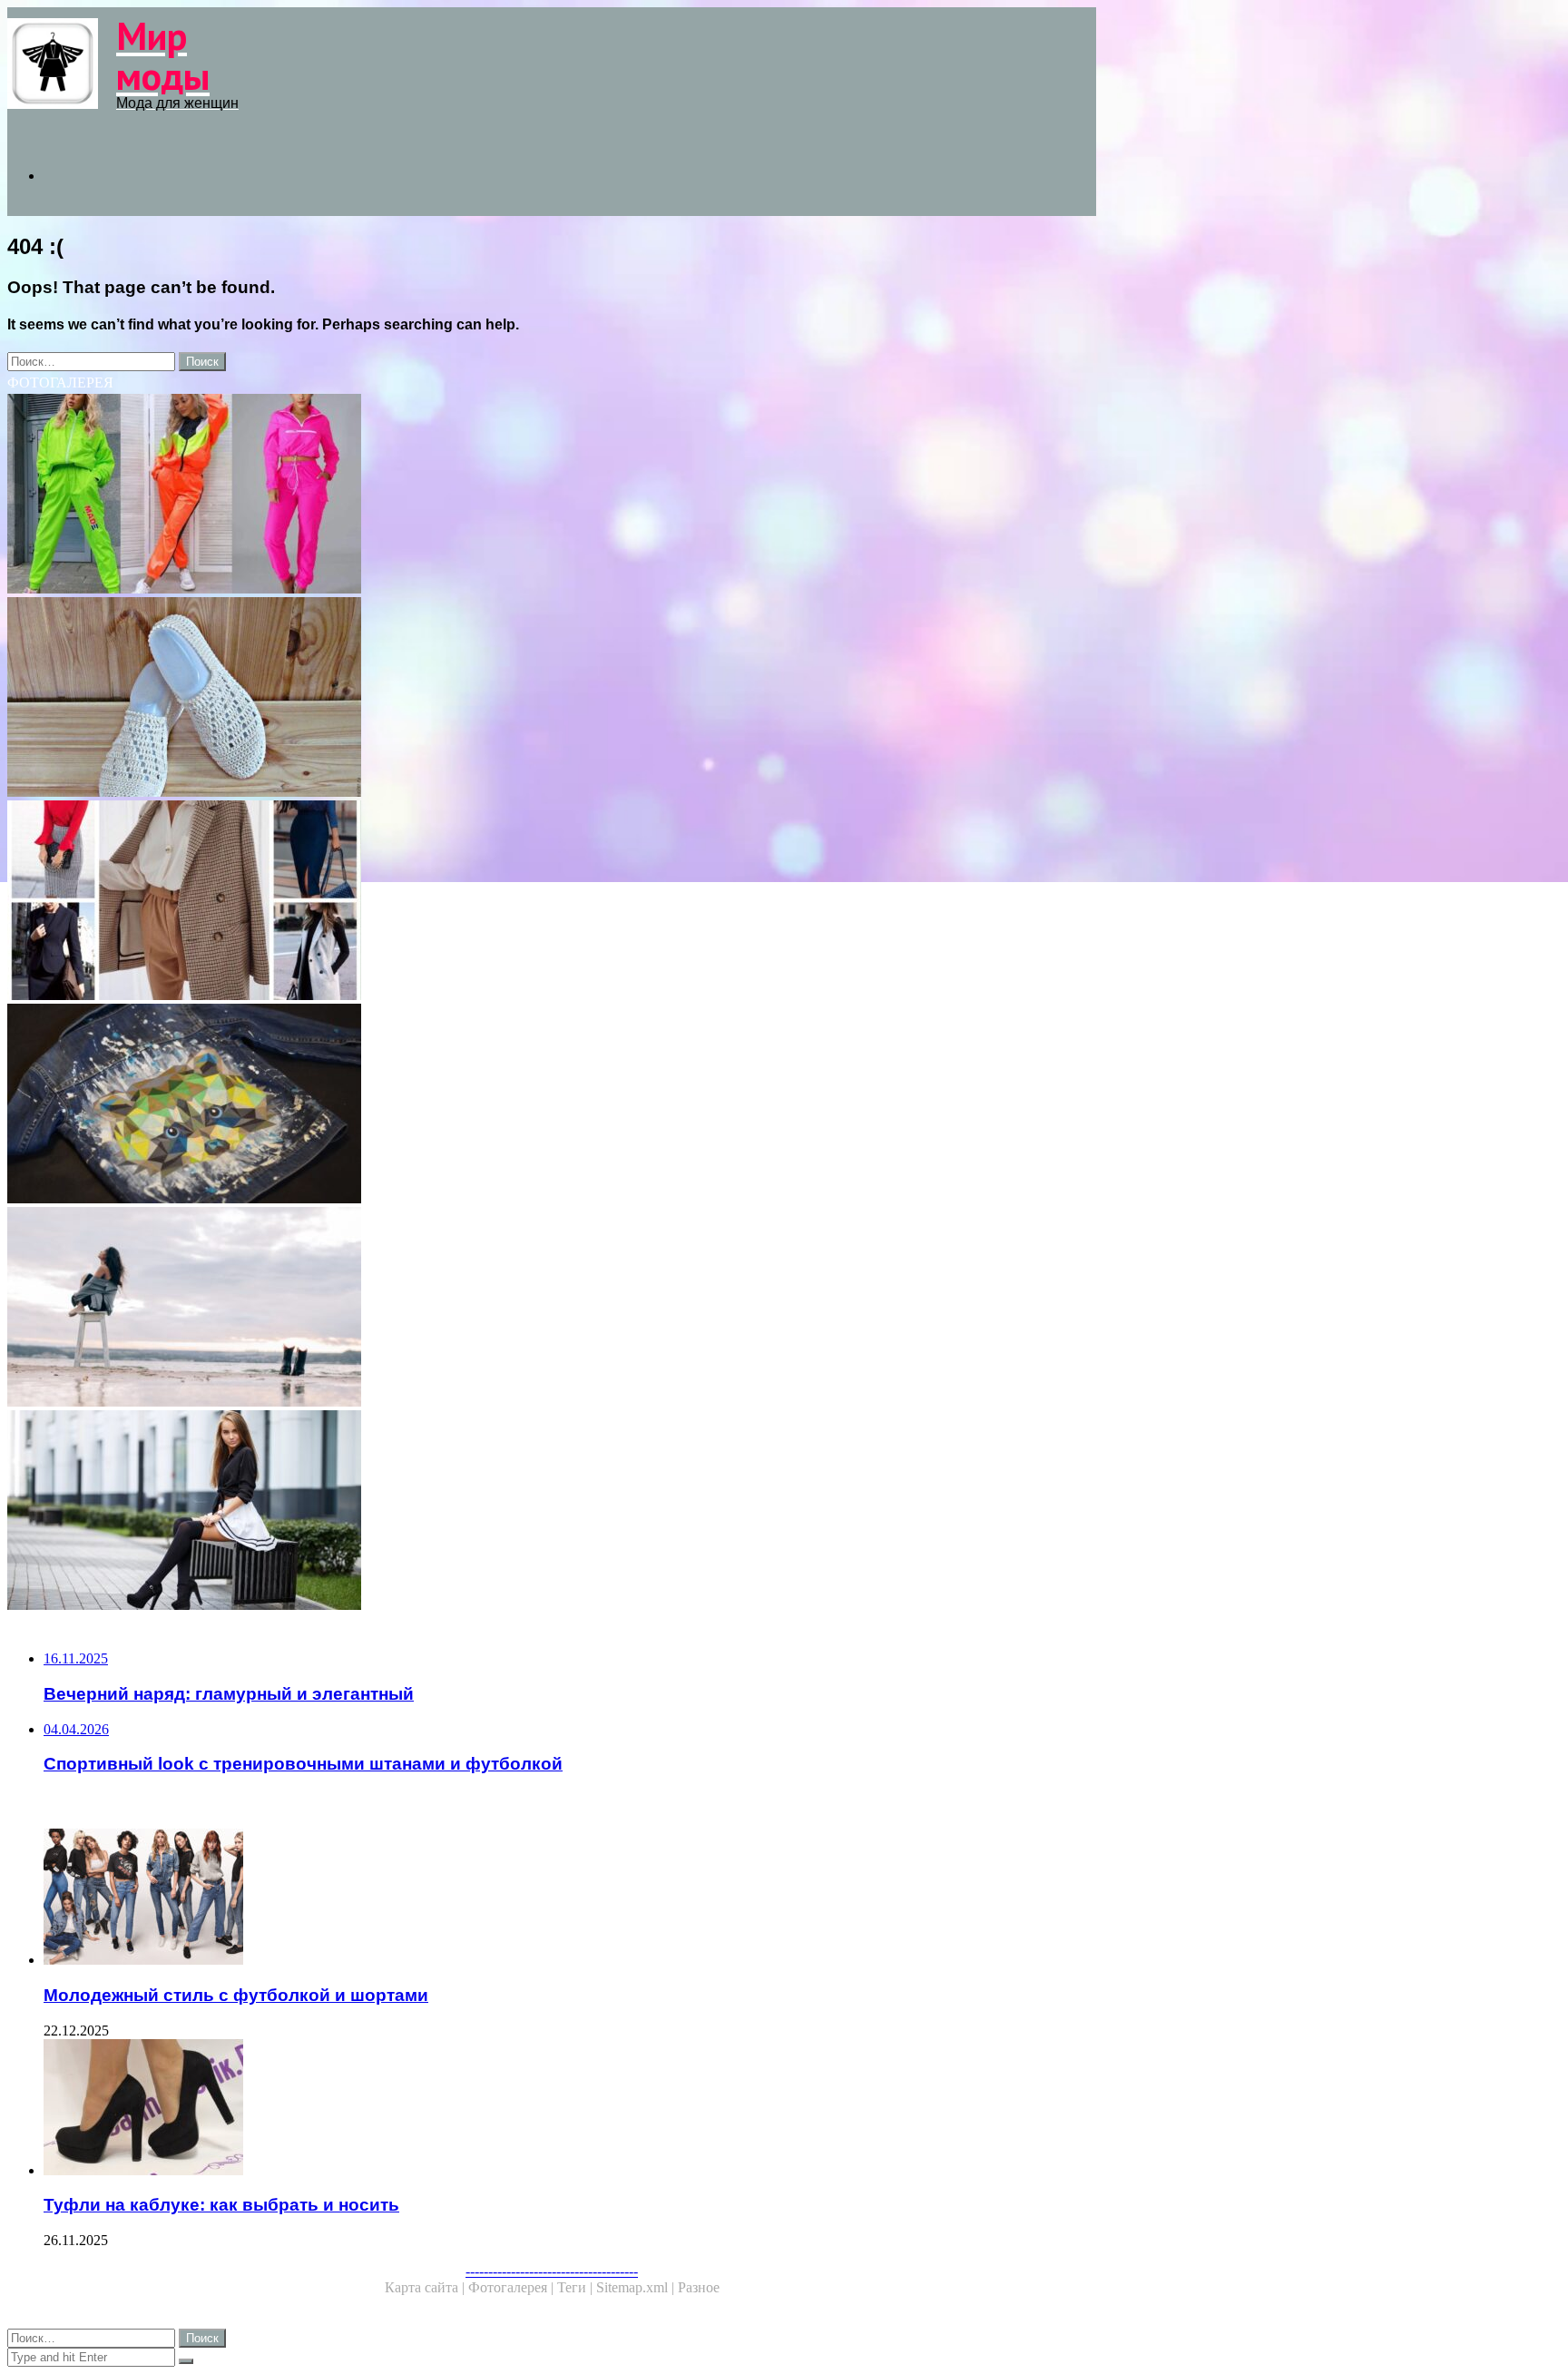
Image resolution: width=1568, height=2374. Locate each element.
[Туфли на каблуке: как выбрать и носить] (570, 2109)
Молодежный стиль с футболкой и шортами (236, 1995)
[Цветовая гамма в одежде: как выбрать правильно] (552, 902)
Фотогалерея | (513, 2287)
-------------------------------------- (552, 2271)
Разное (699, 2287)
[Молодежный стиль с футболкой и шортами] (570, 1898)
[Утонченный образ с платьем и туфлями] (552, 1309)
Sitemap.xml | (637, 2287)
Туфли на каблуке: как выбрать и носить (221, 2205)
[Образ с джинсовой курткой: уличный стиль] (552, 1105)
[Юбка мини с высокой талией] (552, 1512)
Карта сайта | (426, 2287)
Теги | (577, 2287)
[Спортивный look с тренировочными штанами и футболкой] (552, 495)
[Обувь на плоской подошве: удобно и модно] (552, 699)
